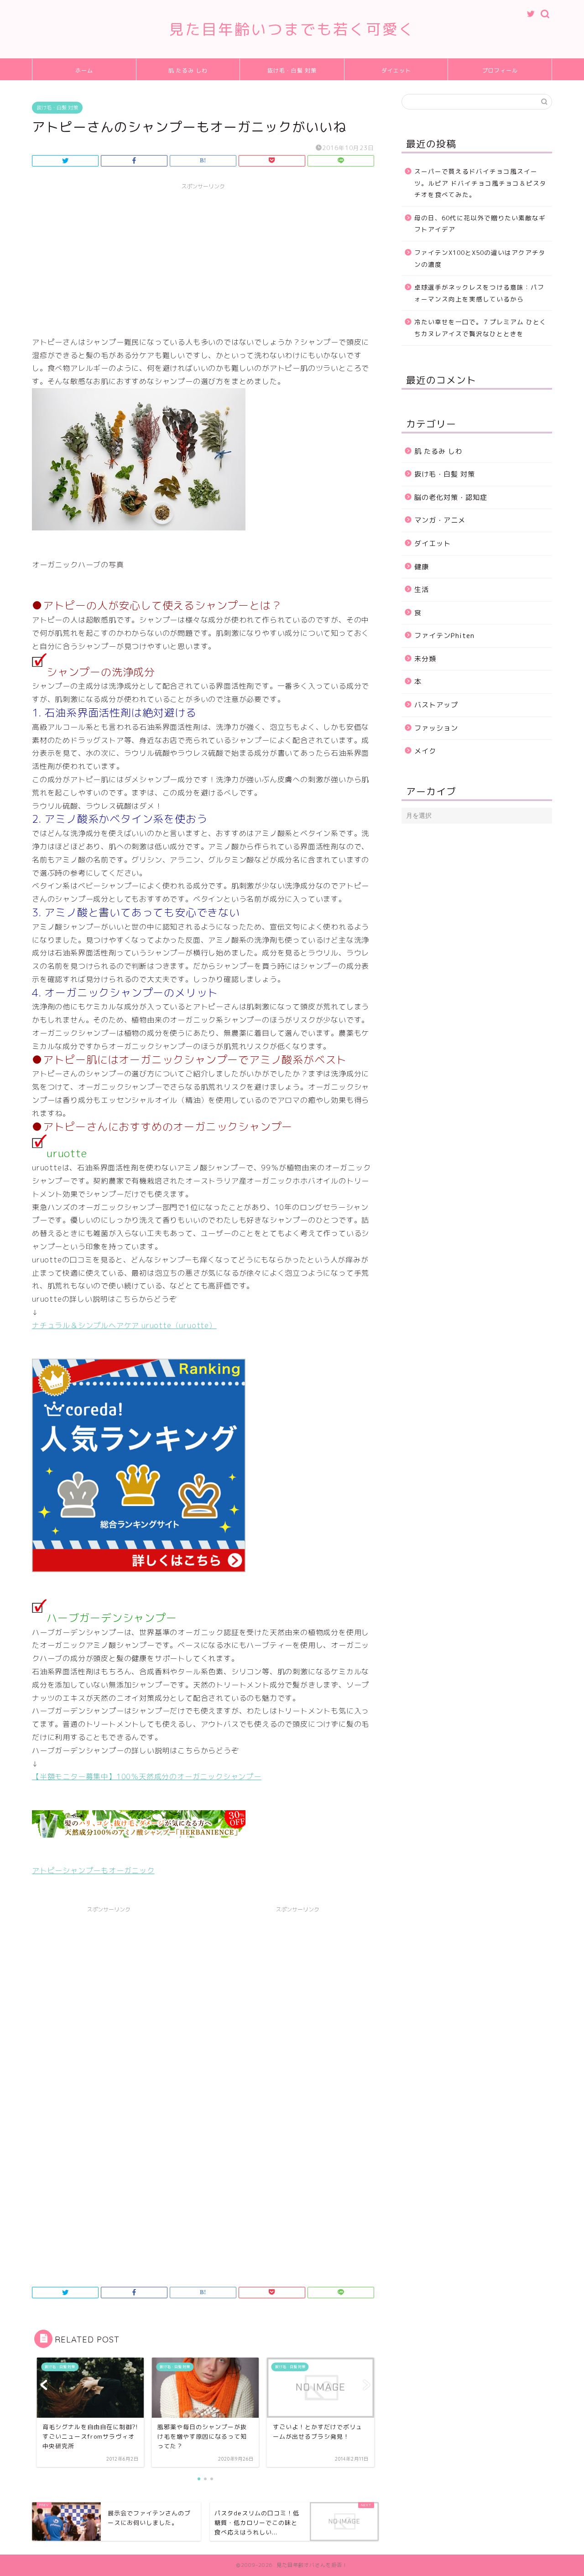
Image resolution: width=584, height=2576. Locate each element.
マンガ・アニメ (440, 520)
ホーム (84, 70)
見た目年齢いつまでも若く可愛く (292, 29)
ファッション (436, 728)
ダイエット (396, 70)
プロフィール (500, 70)
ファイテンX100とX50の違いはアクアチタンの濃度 (480, 258)
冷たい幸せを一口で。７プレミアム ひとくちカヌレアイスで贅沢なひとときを (480, 328)
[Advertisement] (203, 258)
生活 (422, 589)
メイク (425, 751)
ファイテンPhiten (444, 636)
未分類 (425, 659)
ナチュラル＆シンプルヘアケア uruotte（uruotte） (124, 1325)
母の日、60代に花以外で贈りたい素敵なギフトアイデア (480, 224)
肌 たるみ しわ (188, 70)
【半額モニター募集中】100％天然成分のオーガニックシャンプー (147, 1776)
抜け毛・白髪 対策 (292, 70)
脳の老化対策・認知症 (451, 497)
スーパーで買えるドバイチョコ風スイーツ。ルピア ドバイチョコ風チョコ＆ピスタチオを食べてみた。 (480, 183)
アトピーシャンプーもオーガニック (93, 1870)
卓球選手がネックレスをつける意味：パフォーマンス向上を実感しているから (479, 293)
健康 (422, 567)
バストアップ (436, 705)
